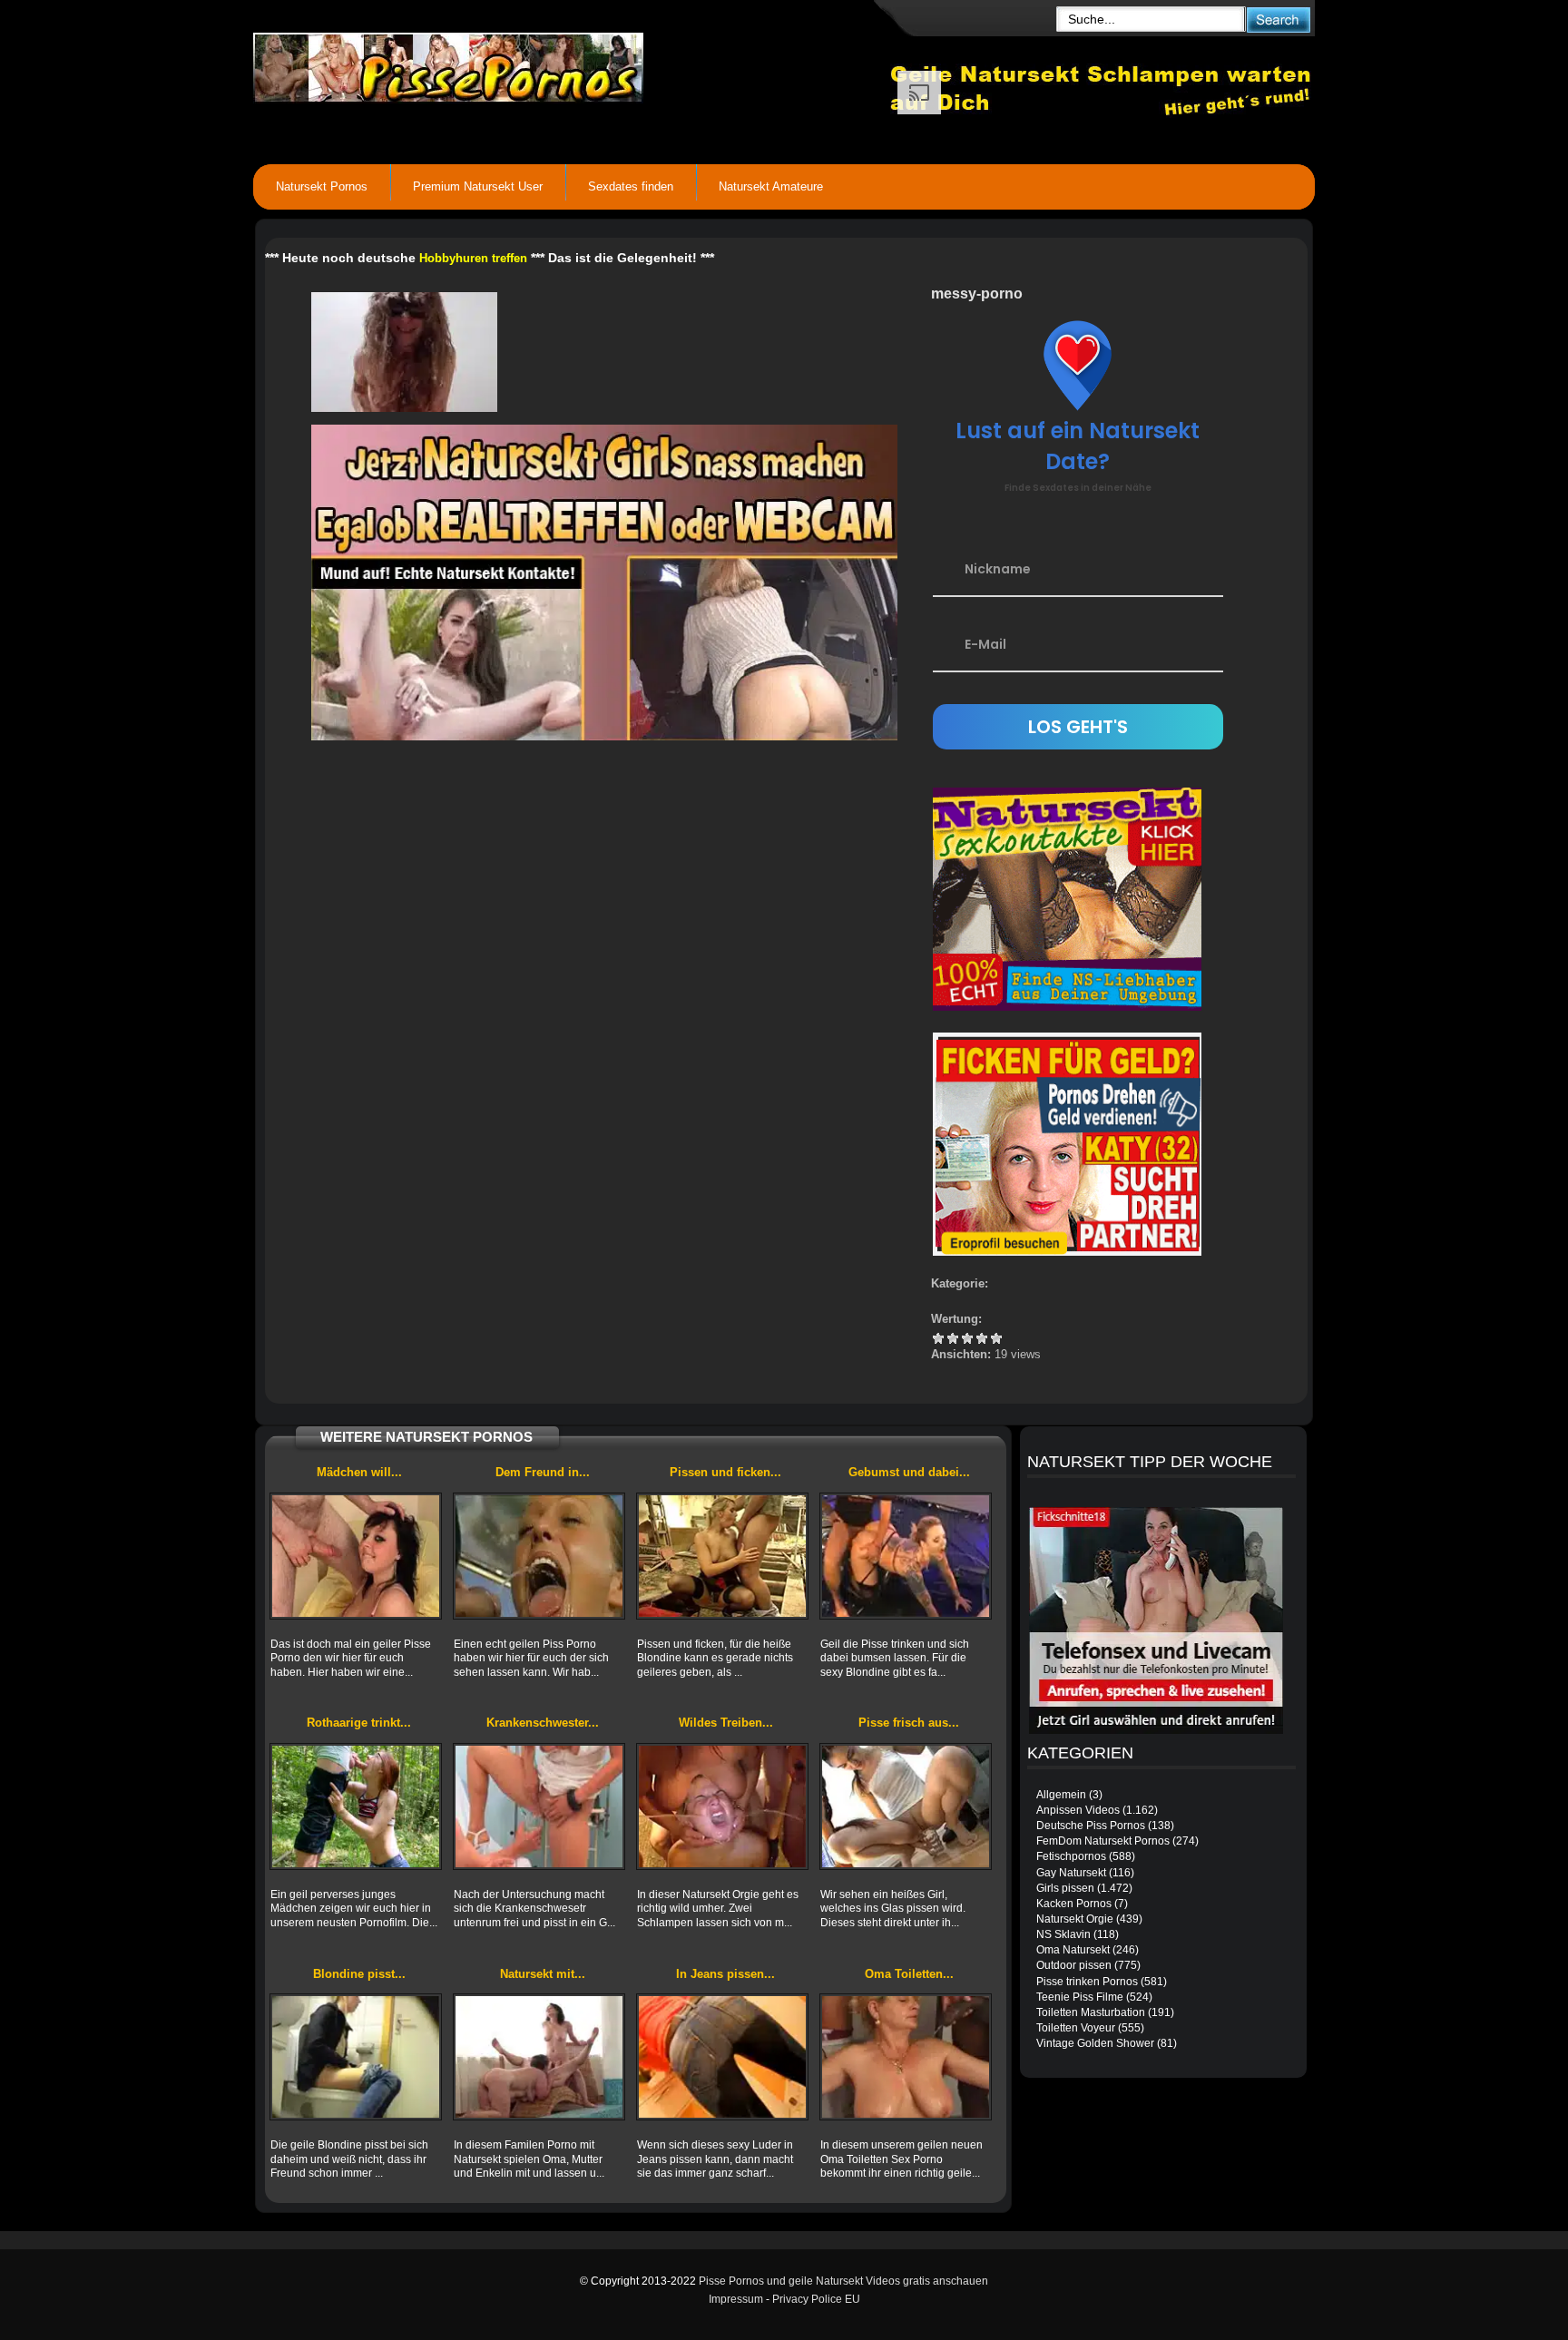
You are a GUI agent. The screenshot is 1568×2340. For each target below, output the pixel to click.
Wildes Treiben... (726, 1723)
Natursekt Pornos (322, 186)
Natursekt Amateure (771, 186)
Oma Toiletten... (909, 1974)
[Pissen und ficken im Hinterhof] (722, 1556)
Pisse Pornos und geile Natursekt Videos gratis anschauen (843, 2281)
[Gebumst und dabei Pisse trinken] (906, 1556)
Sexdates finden (631, 186)
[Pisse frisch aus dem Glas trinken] (906, 1806)
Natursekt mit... (543, 1974)
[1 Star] (938, 1338)
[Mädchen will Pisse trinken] (356, 1556)
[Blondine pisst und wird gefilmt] (356, 2057)
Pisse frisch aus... (909, 1723)
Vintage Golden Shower (1095, 2043)
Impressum (736, 2299)
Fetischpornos (1071, 1856)
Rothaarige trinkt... (359, 1723)
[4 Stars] (982, 1338)
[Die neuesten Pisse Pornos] (572, 64)
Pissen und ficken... (725, 1472)
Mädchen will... (359, 1472)
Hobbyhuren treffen (473, 258)
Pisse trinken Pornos (1087, 1982)
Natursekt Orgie (1075, 1919)
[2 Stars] (953, 1338)
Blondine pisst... (359, 1974)
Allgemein (1061, 1795)
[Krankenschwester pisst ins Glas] (539, 1806)
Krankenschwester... (543, 1723)
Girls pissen (1065, 1888)
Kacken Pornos (1074, 1904)
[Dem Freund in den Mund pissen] (539, 1556)
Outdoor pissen (1074, 1965)
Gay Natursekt (1071, 1873)
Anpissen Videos (1078, 1810)
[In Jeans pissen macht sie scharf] (722, 2057)
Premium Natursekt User (478, 186)
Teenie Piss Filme (1080, 1997)
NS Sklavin (1063, 1934)
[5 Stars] (996, 1338)
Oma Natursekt (1073, 1950)
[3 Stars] (967, 1338)
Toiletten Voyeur (1076, 2028)
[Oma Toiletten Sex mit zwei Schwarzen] (906, 2057)
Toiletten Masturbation (1091, 2012)
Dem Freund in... (543, 1472)
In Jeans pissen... (725, 1974)
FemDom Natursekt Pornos (1103, 1841)
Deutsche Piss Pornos (1091, 1826)
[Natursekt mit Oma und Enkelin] (539, 2057)
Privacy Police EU (816, 2299)
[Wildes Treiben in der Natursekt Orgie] (722, 1806)
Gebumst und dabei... (909, 1472)
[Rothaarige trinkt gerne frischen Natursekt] (356, 1806)
